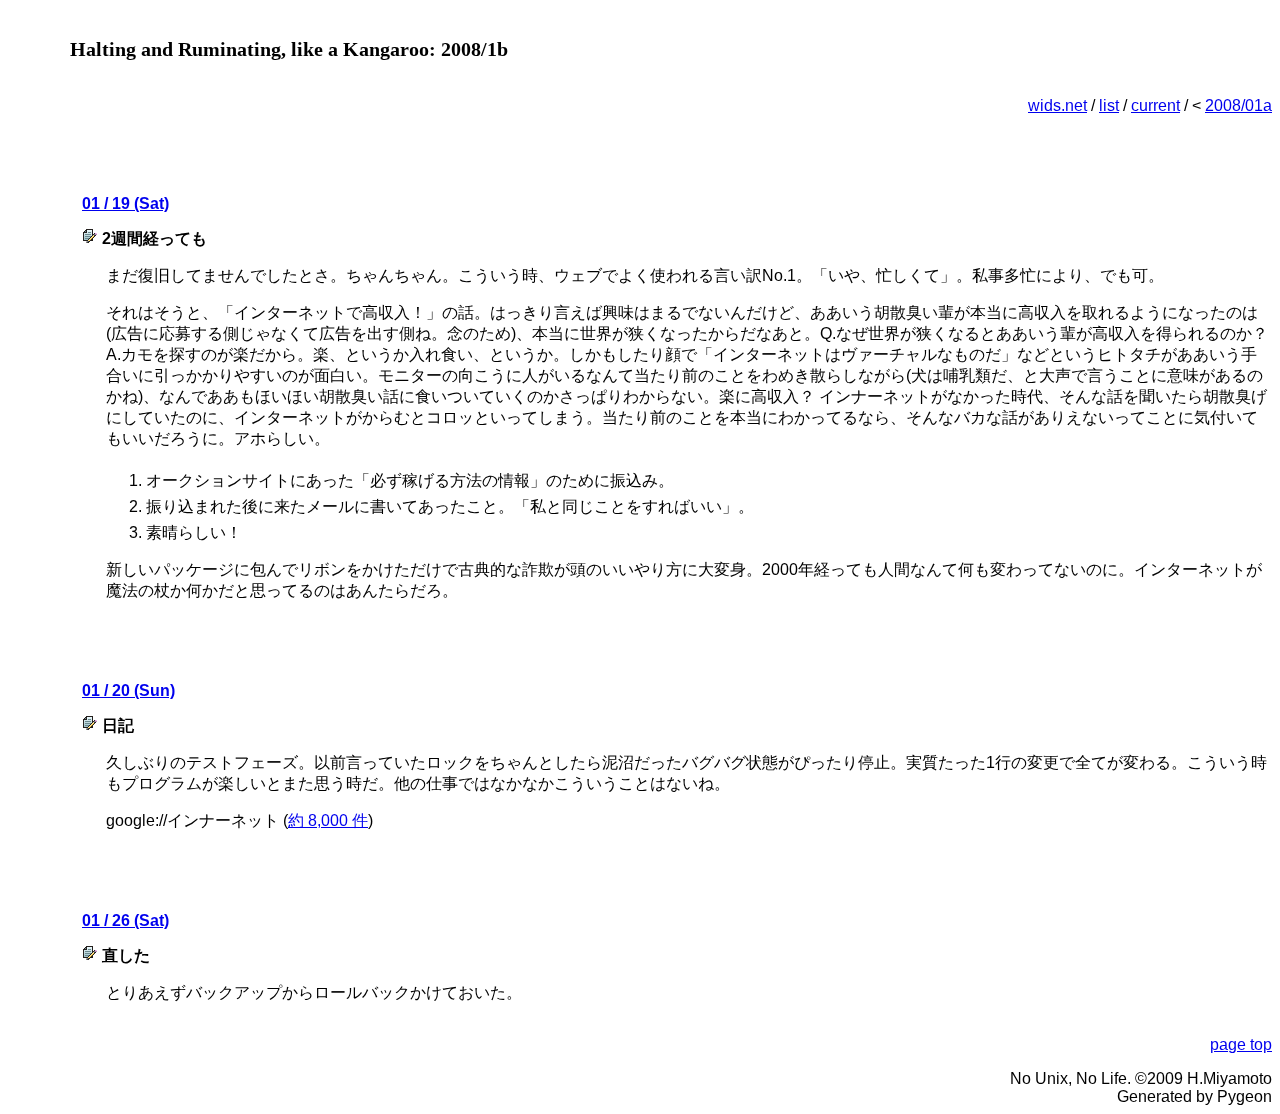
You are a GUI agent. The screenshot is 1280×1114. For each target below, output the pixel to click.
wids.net (1057, 105)
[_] (92, 238)
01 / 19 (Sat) (125, 203)
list (1109, 105)
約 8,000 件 (328, 820)
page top (1241, 1044)
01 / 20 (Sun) (128, 690)
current (1155, 105)
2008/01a (1238, 105)
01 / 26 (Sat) (125, 920)
